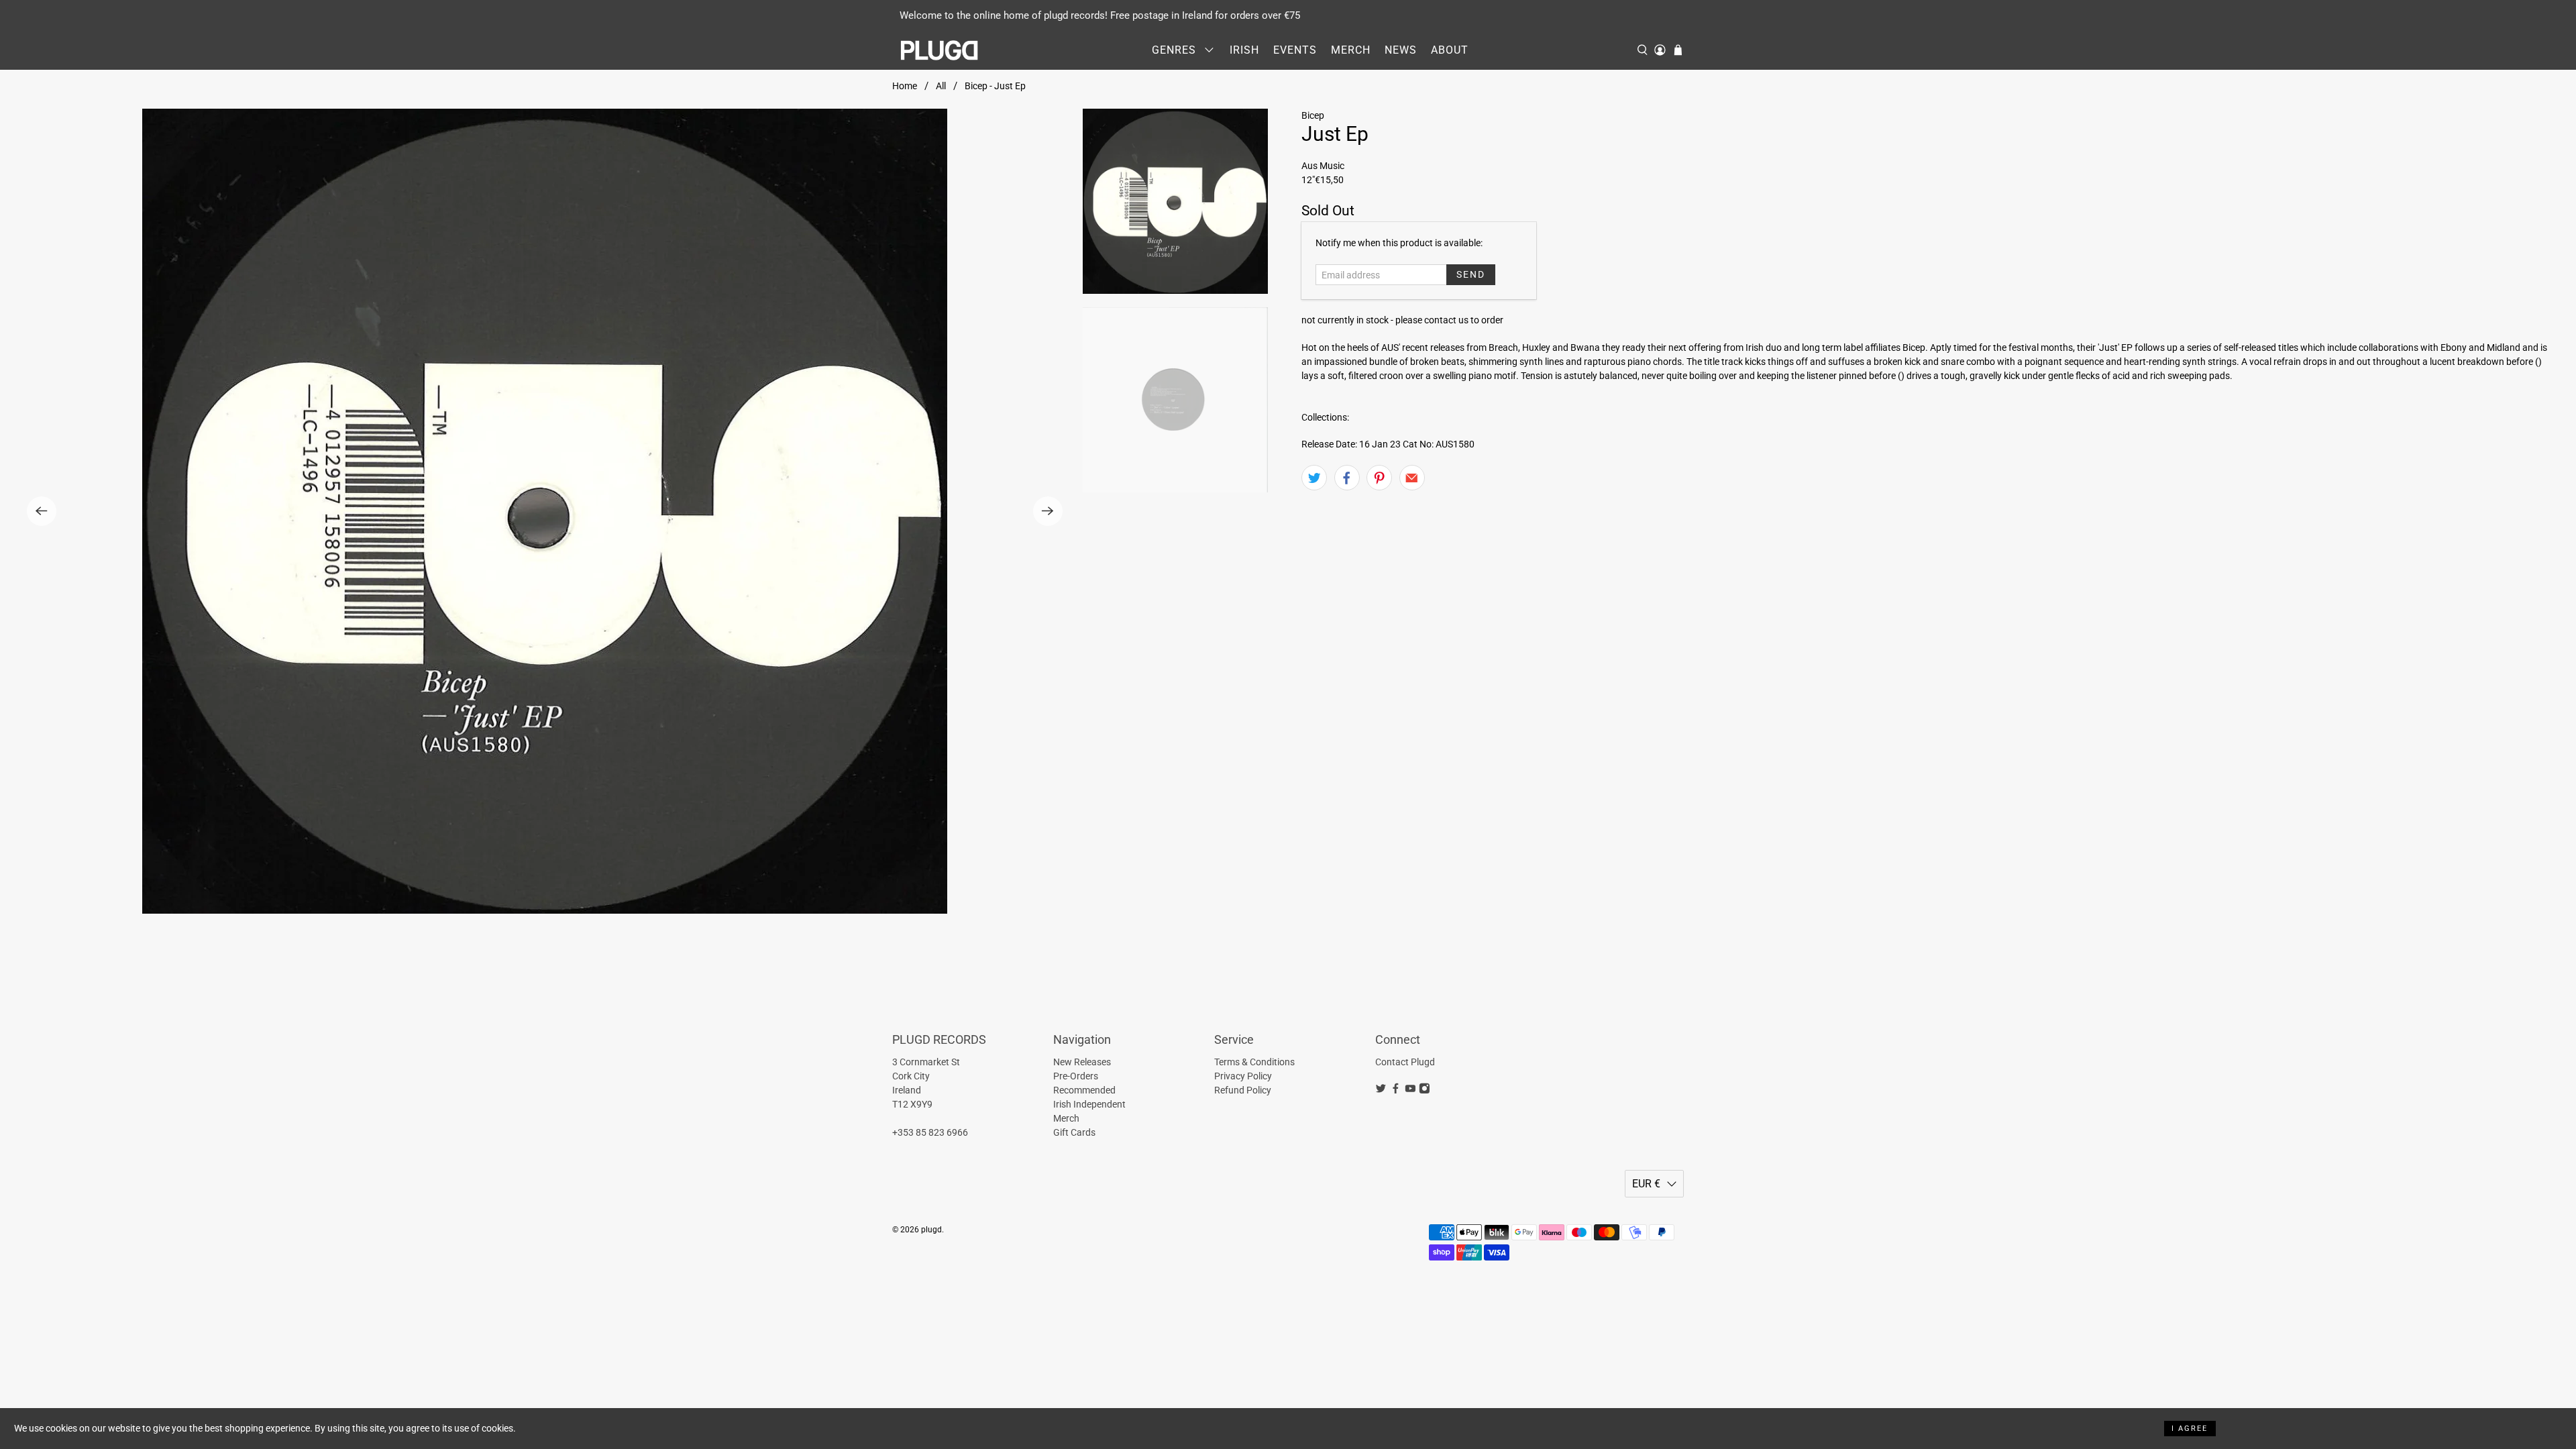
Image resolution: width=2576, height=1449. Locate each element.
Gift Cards (1074, 1132)
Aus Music (1323, 166)
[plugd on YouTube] (1410, 1091)
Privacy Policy (1243, 1076)
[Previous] (42, 511)
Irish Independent (1089, 1104)
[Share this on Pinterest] (1379, 478)
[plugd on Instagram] (1425, 1091)
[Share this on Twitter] (1314, 478)
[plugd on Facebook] (1396, 1091)
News (1401, 50)
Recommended (1084, 1090)
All (941, 86)
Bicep (1313, 115)
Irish (1244, 50)
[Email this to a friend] (1412, 478)
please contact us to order (1449, 320)
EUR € (1646, 1184)
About (1450, 50)
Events (1295, 50)
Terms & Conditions (1254, 1062)
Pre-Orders (1076, 1076)
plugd (931, 1230)
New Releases (1082, 1062)
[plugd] (940, 50)
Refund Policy (1243, 1090)
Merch (1351, 50)
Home (905, 86)
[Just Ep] (545, 511)
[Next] (1048, 511)
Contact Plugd (1405, 1062)
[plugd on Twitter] (1381, 1091)
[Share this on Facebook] (1347, 478)
